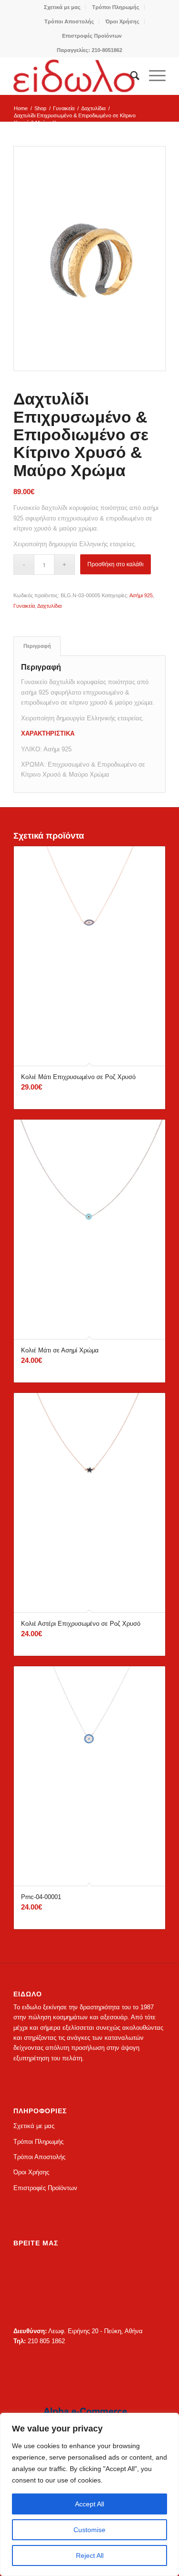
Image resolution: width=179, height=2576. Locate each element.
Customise (89, 2530)
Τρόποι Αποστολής (69, 21)
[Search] (130, 76)
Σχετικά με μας (62, 7)
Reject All (90, 2555)
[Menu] (153, 76)
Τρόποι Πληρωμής (116, 7)
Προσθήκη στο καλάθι (116, 564)
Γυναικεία (24, 606)
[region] (89, 2494)
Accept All (89, 2504)
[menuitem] (63, 7)
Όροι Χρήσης (122, 21)
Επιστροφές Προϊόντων (92, 36)
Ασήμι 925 (141, 595)
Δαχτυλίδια (49, 606)
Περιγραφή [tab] (37, 646)
